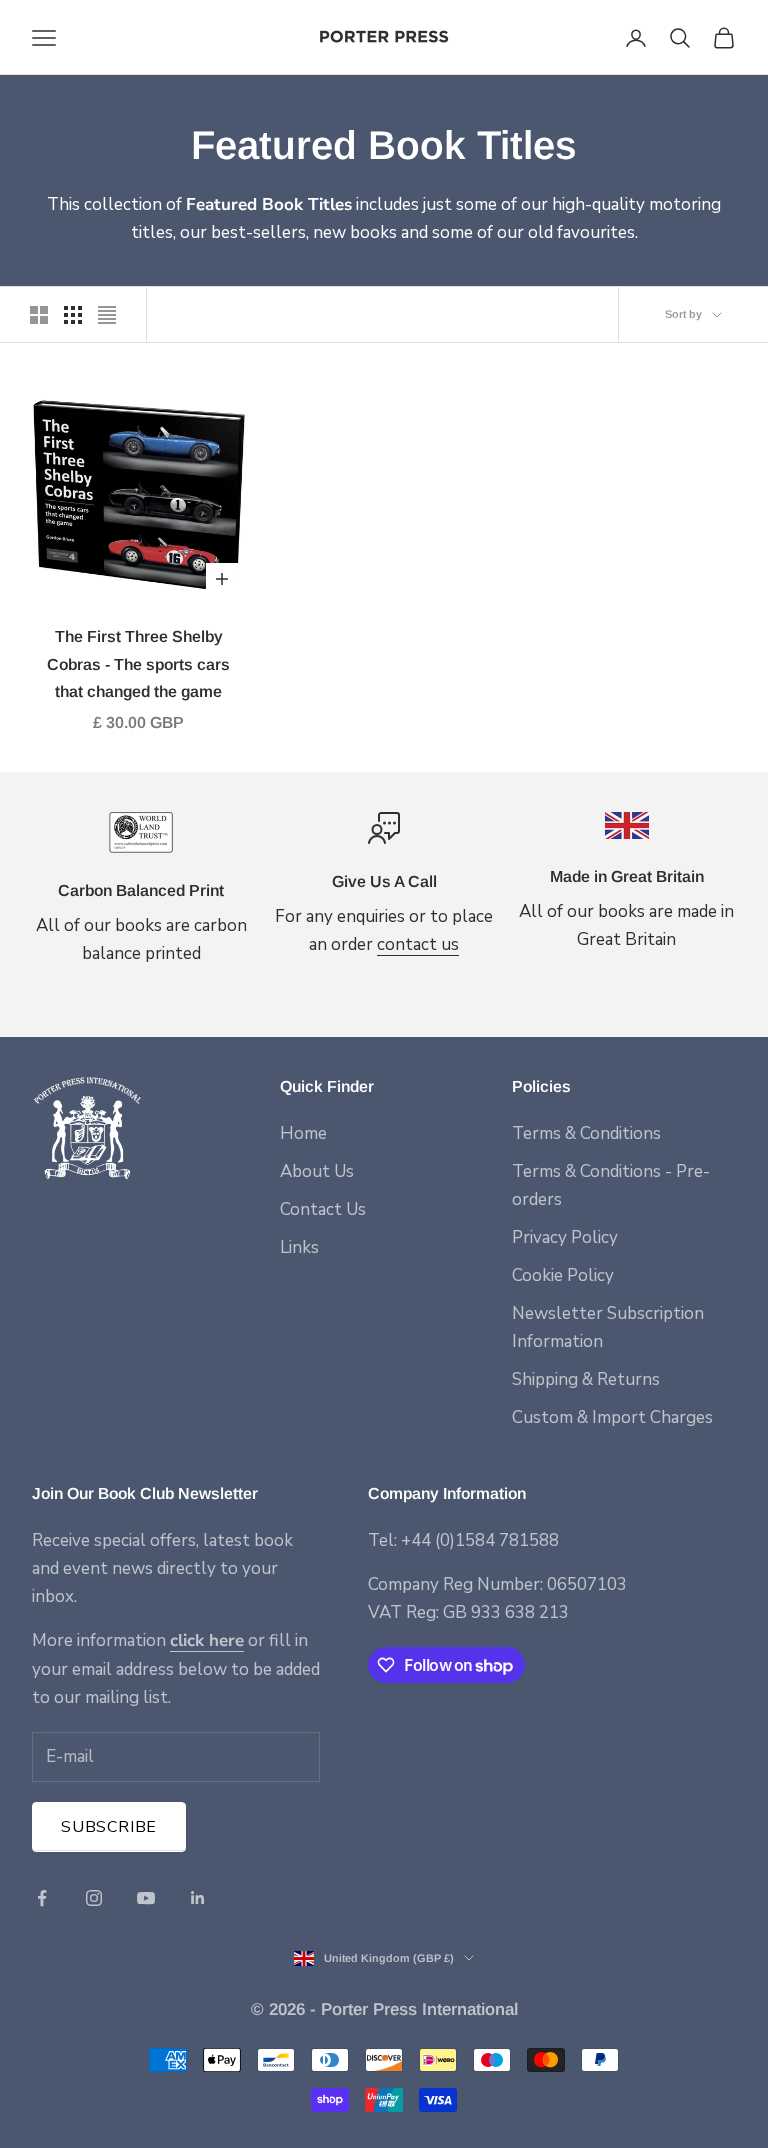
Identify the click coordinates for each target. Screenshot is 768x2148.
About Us (317, 1171)
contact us (418, 944)
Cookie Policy (563, 1275)
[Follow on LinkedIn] (198, 1898)
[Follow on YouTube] (146, 1898)
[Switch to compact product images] (107, 315)
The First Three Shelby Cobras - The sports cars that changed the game (138, 663)
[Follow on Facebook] (42, 1898)
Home (303, 1133)
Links (299, 1247)
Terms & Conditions (586, 1133)
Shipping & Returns (586, 1379)
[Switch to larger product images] (39, 315)
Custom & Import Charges (612, 1417)
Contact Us (323, 1209)
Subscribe (109, 1827)
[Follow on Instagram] (94, 1898)
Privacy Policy (565, 1237)
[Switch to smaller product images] (73, 315)
